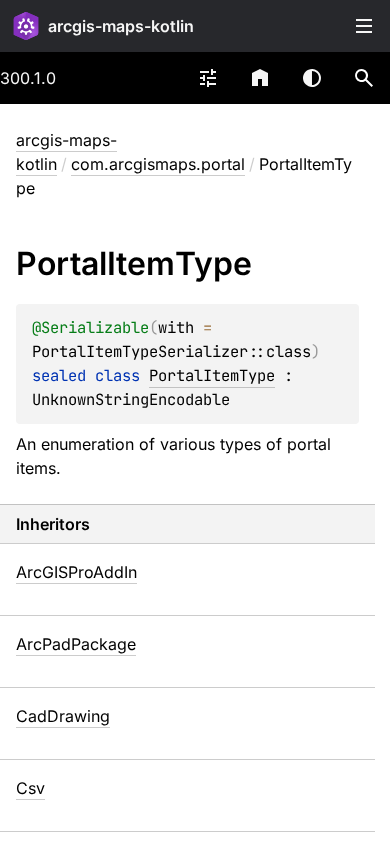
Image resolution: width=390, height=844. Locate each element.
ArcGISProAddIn (76, 572)
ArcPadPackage (76, 644)
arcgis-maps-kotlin (121, 26)
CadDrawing (63, 716)
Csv (30, 788)
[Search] (364, 78)
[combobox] (208, 78)
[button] (364, 78)
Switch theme (312, 78)
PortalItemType (212, 375)
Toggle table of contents (364, 26)
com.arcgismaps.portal (158, 164)
